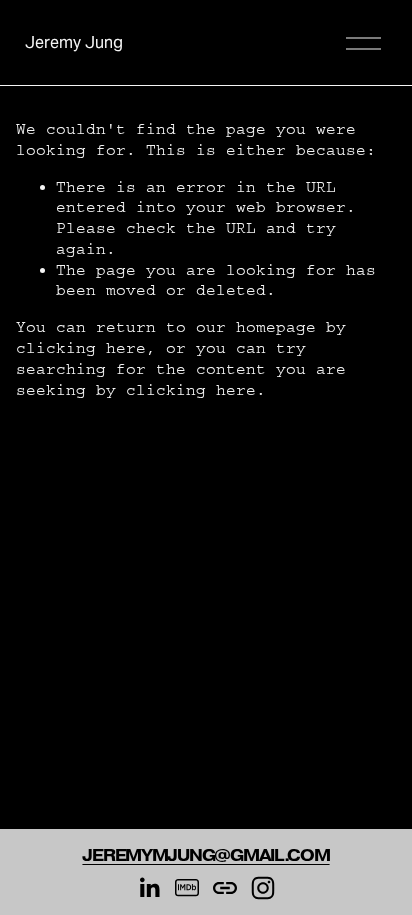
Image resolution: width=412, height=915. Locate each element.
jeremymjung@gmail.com (205, 856)
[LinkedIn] (149, 888)
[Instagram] (263, 888)
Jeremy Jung (74, 42)
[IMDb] (187, 888)
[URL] (225, 888)
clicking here (81, 348)
